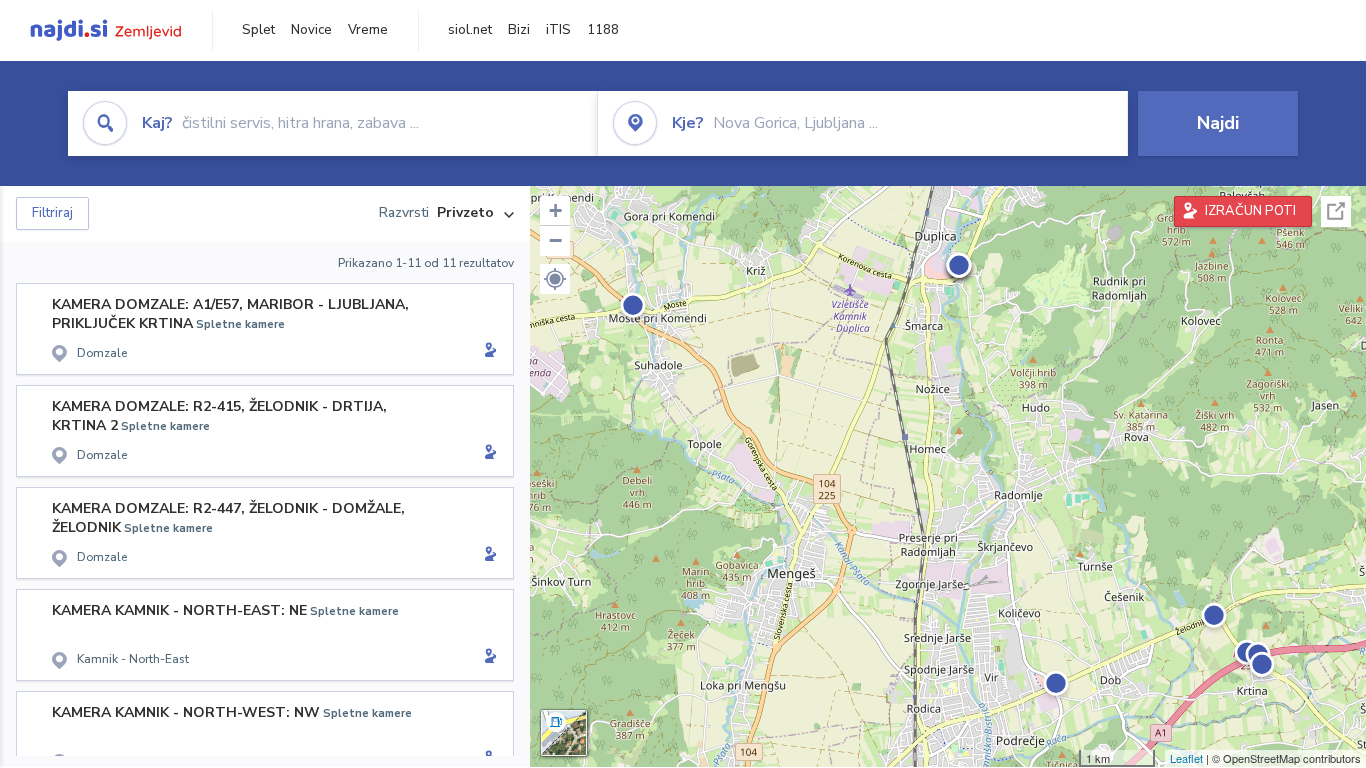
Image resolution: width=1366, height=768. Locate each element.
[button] (555, 279)
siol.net (470, 30)
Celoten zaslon (1336, 211)
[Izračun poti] (487, 352)
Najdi (1218, 123)
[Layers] (564, 733)
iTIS (558, 30)
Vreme (368, 30)
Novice (311, 30)
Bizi (519, 30)
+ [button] (555, 210)
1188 (603, 30)
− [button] (555, 240)
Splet (258, 30)
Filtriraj (52, 213)
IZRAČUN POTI (1250, 211)
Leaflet (1186, 758)
